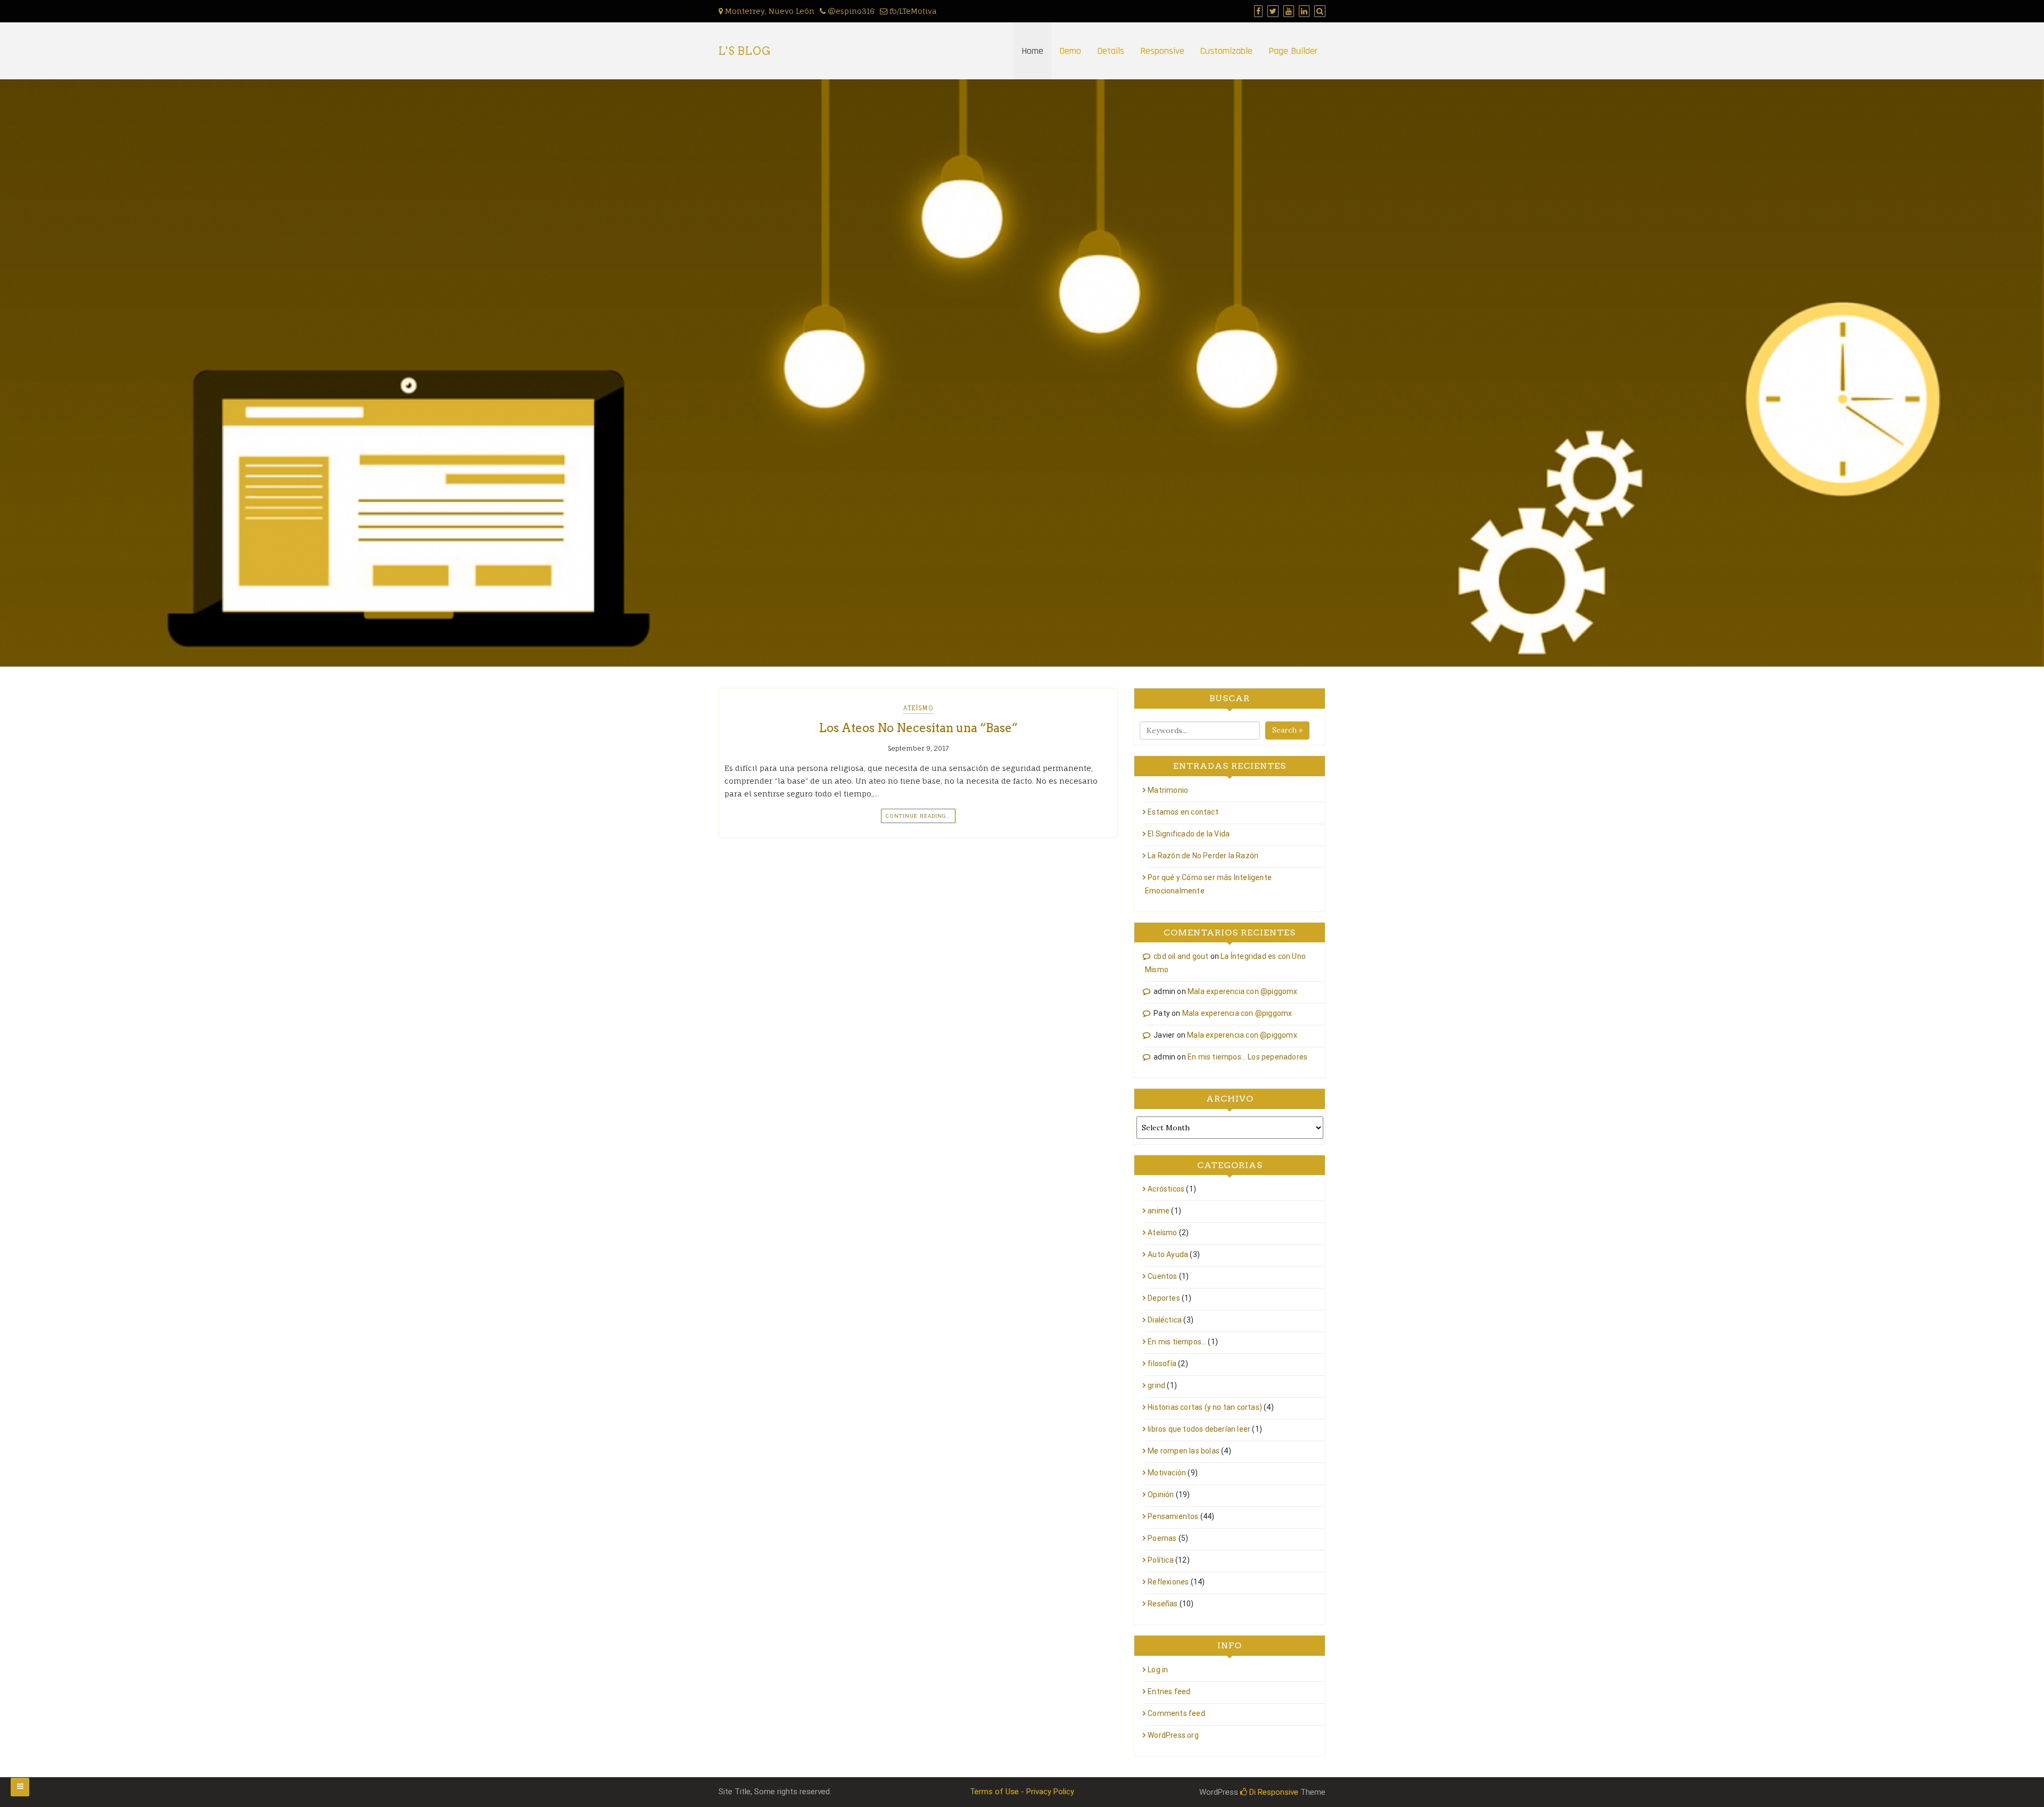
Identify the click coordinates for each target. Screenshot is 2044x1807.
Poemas (1162, 1538)
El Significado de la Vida (1189, 834)
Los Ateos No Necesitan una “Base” (918, 728)
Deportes (1164, 1298)
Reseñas (1163, 1604)
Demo (1070, 51)
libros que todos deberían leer (1199, 1429)
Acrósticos (1166, 1189)
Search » (1287, 730)
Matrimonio (1168, 790)
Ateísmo (918, 708)
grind (1156, 1385)
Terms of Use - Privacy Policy (1022, 1792)
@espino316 (850, 11)
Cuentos (1162, 1276)
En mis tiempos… (1177, 1342)
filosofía (1162, 1364)
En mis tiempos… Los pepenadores (1247, 1057)
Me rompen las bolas (1184, 1451)
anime (1159, 1211)
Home (1032, 51)
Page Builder (1293, 51)
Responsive (1162, 51)
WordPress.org (1173, 1735)
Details (1111, 51)
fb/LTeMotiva (912, 11)
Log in (1158, 1670)
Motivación (1167, 1473)
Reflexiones (1168, 1582)
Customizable (1226, 51)
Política (1161, 1560)
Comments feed (1176, 1713)
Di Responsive (1273, 1792)
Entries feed (1169, 1691)
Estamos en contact (1183, 812)
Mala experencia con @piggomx (1243, 991)
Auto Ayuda (1168, 1254)
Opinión (1161, 1494)
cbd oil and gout (1181, 956)
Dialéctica (1165, 1320)
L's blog (745, 51)
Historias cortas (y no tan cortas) (1205, 1407)
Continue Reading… (918, 816)
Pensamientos (1173, 1516)
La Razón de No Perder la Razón (1203, 856)
